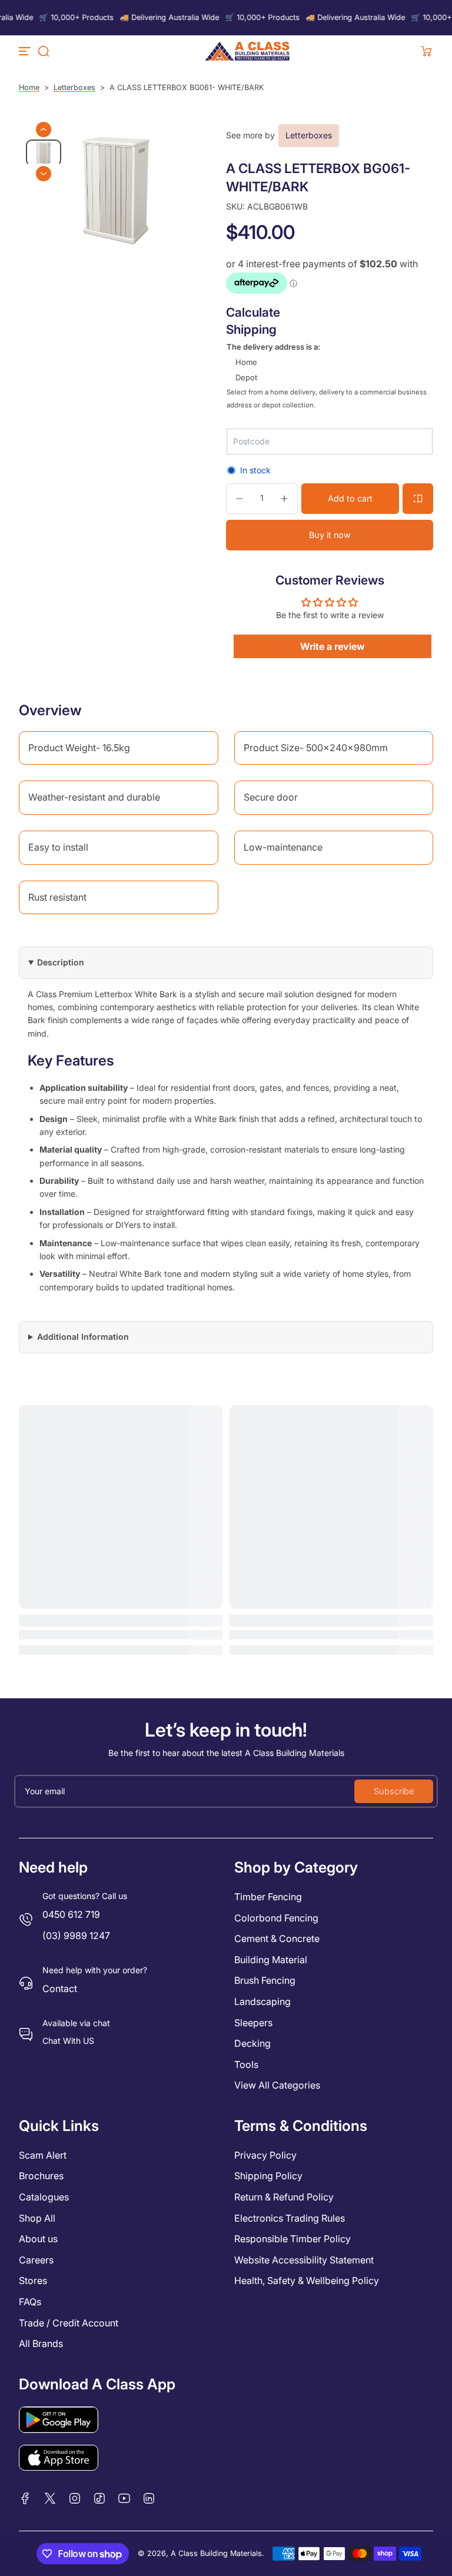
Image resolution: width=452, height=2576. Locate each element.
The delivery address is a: (273, 347)
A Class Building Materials (216, 2553)
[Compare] (418, 499)
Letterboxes (74, 87)
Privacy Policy (265, 2155)
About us (38, 2239)
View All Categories (277, 2085)
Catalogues (44, 2197)
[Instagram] (75, 2498)
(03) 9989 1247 (76, 1936)
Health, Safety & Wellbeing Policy (307, 2280)
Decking (252, 2043)
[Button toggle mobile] (26, 51)
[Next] (44, 174)
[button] (44, 51)
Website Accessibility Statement (304, 2260)
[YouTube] (124, 2498)
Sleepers (253, 2023)
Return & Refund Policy (284, 2197)
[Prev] (44, 130)
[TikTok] (99, 2498)
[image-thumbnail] (44, 153)
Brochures (41, 2176)
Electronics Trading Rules (290, 2218)
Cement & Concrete (277, 1938)
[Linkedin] (149, 2498)
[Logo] (247, 51)
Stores (33, 2280)
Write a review (333, 646)
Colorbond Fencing (276, 1918)
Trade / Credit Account (69, 2323)
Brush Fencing (265, 1980)
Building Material (271, 1960)
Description (61, 962)
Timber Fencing (268, 1897)
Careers (36, 2260)
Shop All (37, 2218)
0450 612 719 (71, 1914)
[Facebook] (25, 2498)
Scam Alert (43, 2155)
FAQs (30, 2302)
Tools (246, 2064)
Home (29, 87)
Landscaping (262, 2001)
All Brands (41, 2343)
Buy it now (330, 535)
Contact (60, 1989)
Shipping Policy (268, 2176)
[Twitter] (50, 2498)
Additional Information (83, 1337)
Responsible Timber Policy (293, 2239)
